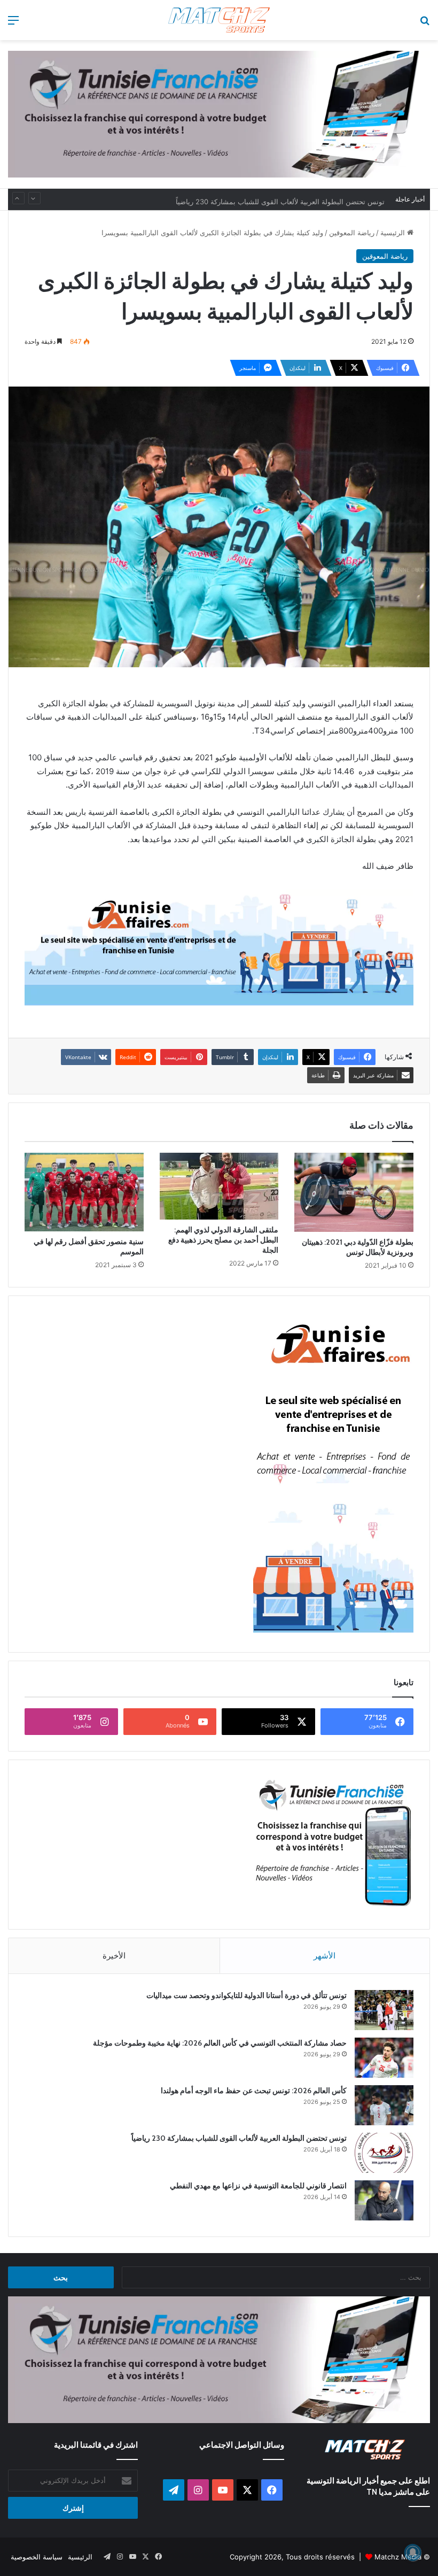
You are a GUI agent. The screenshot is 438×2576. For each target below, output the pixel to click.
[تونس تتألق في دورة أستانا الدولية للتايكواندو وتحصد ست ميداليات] (384, 2010)
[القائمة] (13, 24)
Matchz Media (398, 2557)
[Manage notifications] (413, 2552)
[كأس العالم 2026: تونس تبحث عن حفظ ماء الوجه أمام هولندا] (384, 2105)
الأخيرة (114, 1956)
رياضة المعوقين (352, 233)
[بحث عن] (425, 24)
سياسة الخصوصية (37, 2557)
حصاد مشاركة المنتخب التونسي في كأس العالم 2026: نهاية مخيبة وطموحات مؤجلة (220, 2043)
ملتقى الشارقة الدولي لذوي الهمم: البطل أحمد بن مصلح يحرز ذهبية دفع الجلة (223, 1240)
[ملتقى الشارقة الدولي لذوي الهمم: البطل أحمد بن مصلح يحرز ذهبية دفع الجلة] (219, 1186)
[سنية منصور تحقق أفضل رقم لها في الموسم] (84, 1192)
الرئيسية (394, 233)
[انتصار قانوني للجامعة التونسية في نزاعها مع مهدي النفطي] (384, 2200)
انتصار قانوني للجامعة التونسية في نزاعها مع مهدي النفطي (258, 2186)
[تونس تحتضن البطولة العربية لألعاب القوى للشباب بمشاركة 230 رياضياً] (384, 2153)
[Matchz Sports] (219, 20)
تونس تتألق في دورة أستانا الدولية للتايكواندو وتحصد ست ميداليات (247, 1995)
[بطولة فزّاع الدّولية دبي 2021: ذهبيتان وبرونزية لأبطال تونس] (354, 1192)
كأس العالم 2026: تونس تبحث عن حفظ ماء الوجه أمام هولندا (254, 2091)
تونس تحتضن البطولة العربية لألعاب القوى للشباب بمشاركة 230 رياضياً (280, 199)
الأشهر (324, 1956)
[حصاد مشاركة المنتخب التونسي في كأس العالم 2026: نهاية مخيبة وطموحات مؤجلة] (384, 2058)
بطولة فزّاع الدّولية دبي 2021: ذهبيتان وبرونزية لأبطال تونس (358, 1247)
